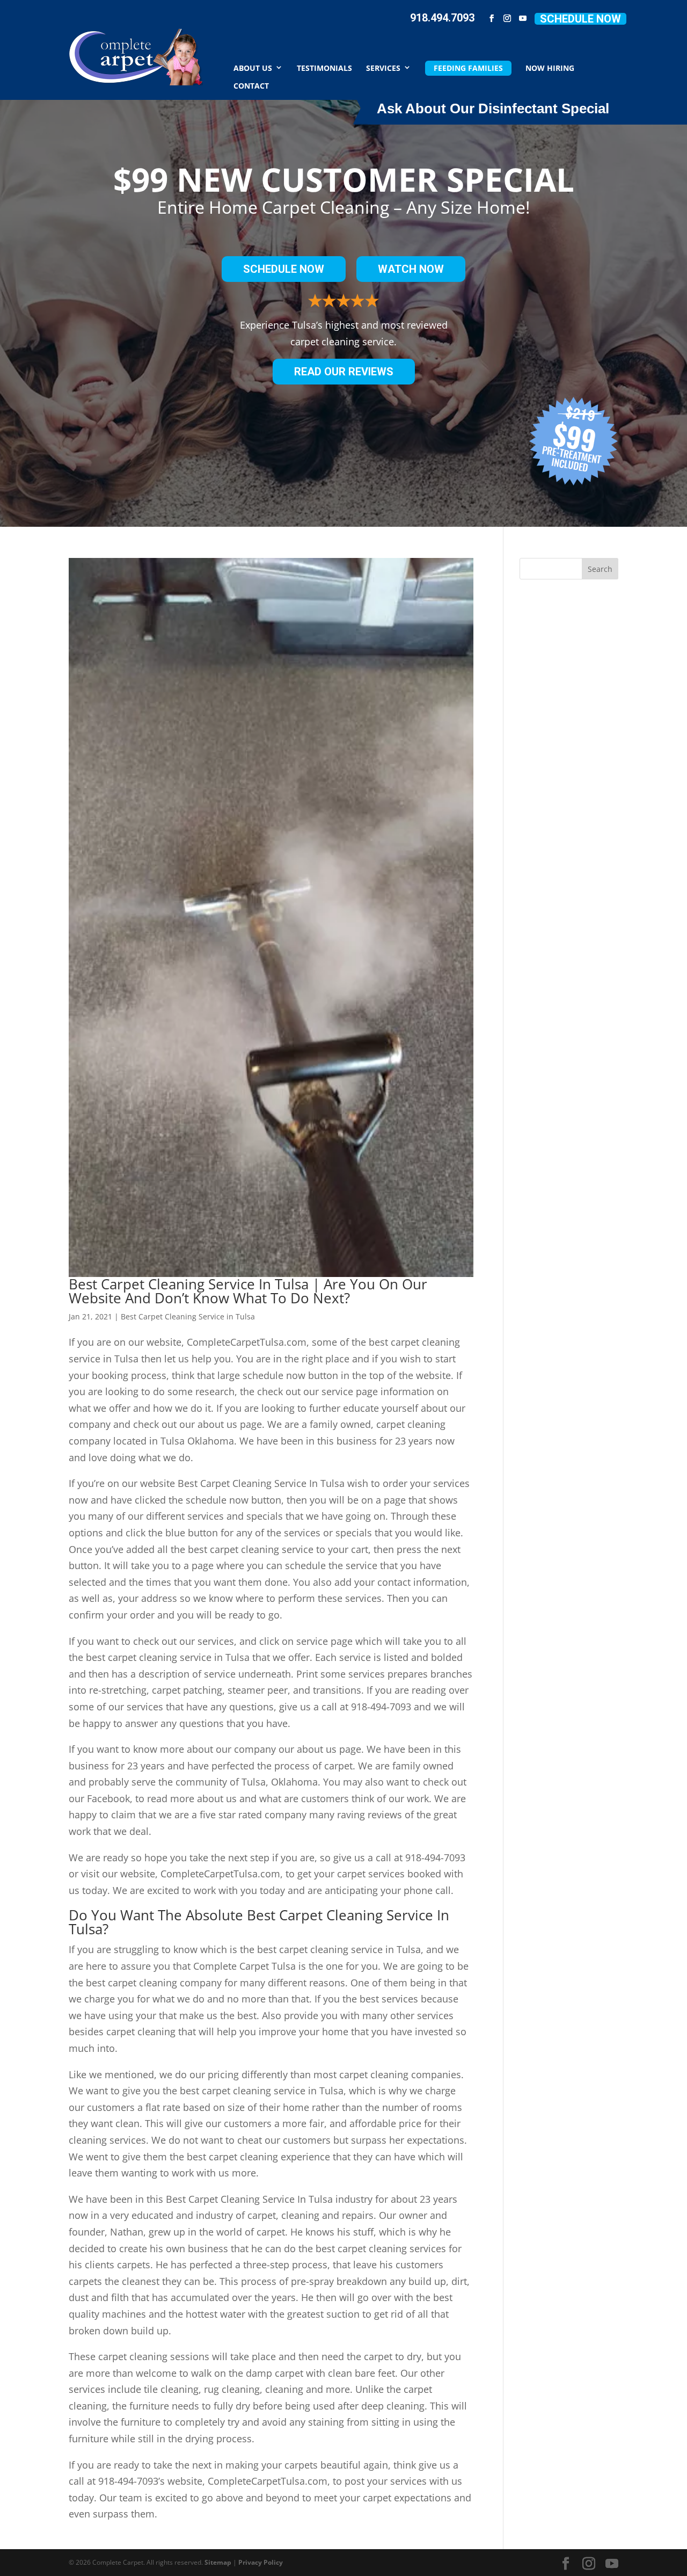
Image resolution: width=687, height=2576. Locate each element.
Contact (251, 85)
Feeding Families (468, 68)
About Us (253, 67)
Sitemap (218, 2562)
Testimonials (324, 67)
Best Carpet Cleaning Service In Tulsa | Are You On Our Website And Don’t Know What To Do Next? (248, 1291)
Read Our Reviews (344, 372)
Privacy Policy (261, 2562)
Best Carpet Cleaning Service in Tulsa (188, 1316)
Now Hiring (550, 67)
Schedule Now (580, 19)
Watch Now (411, 269)
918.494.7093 (442, 18)
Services (383, 67)
